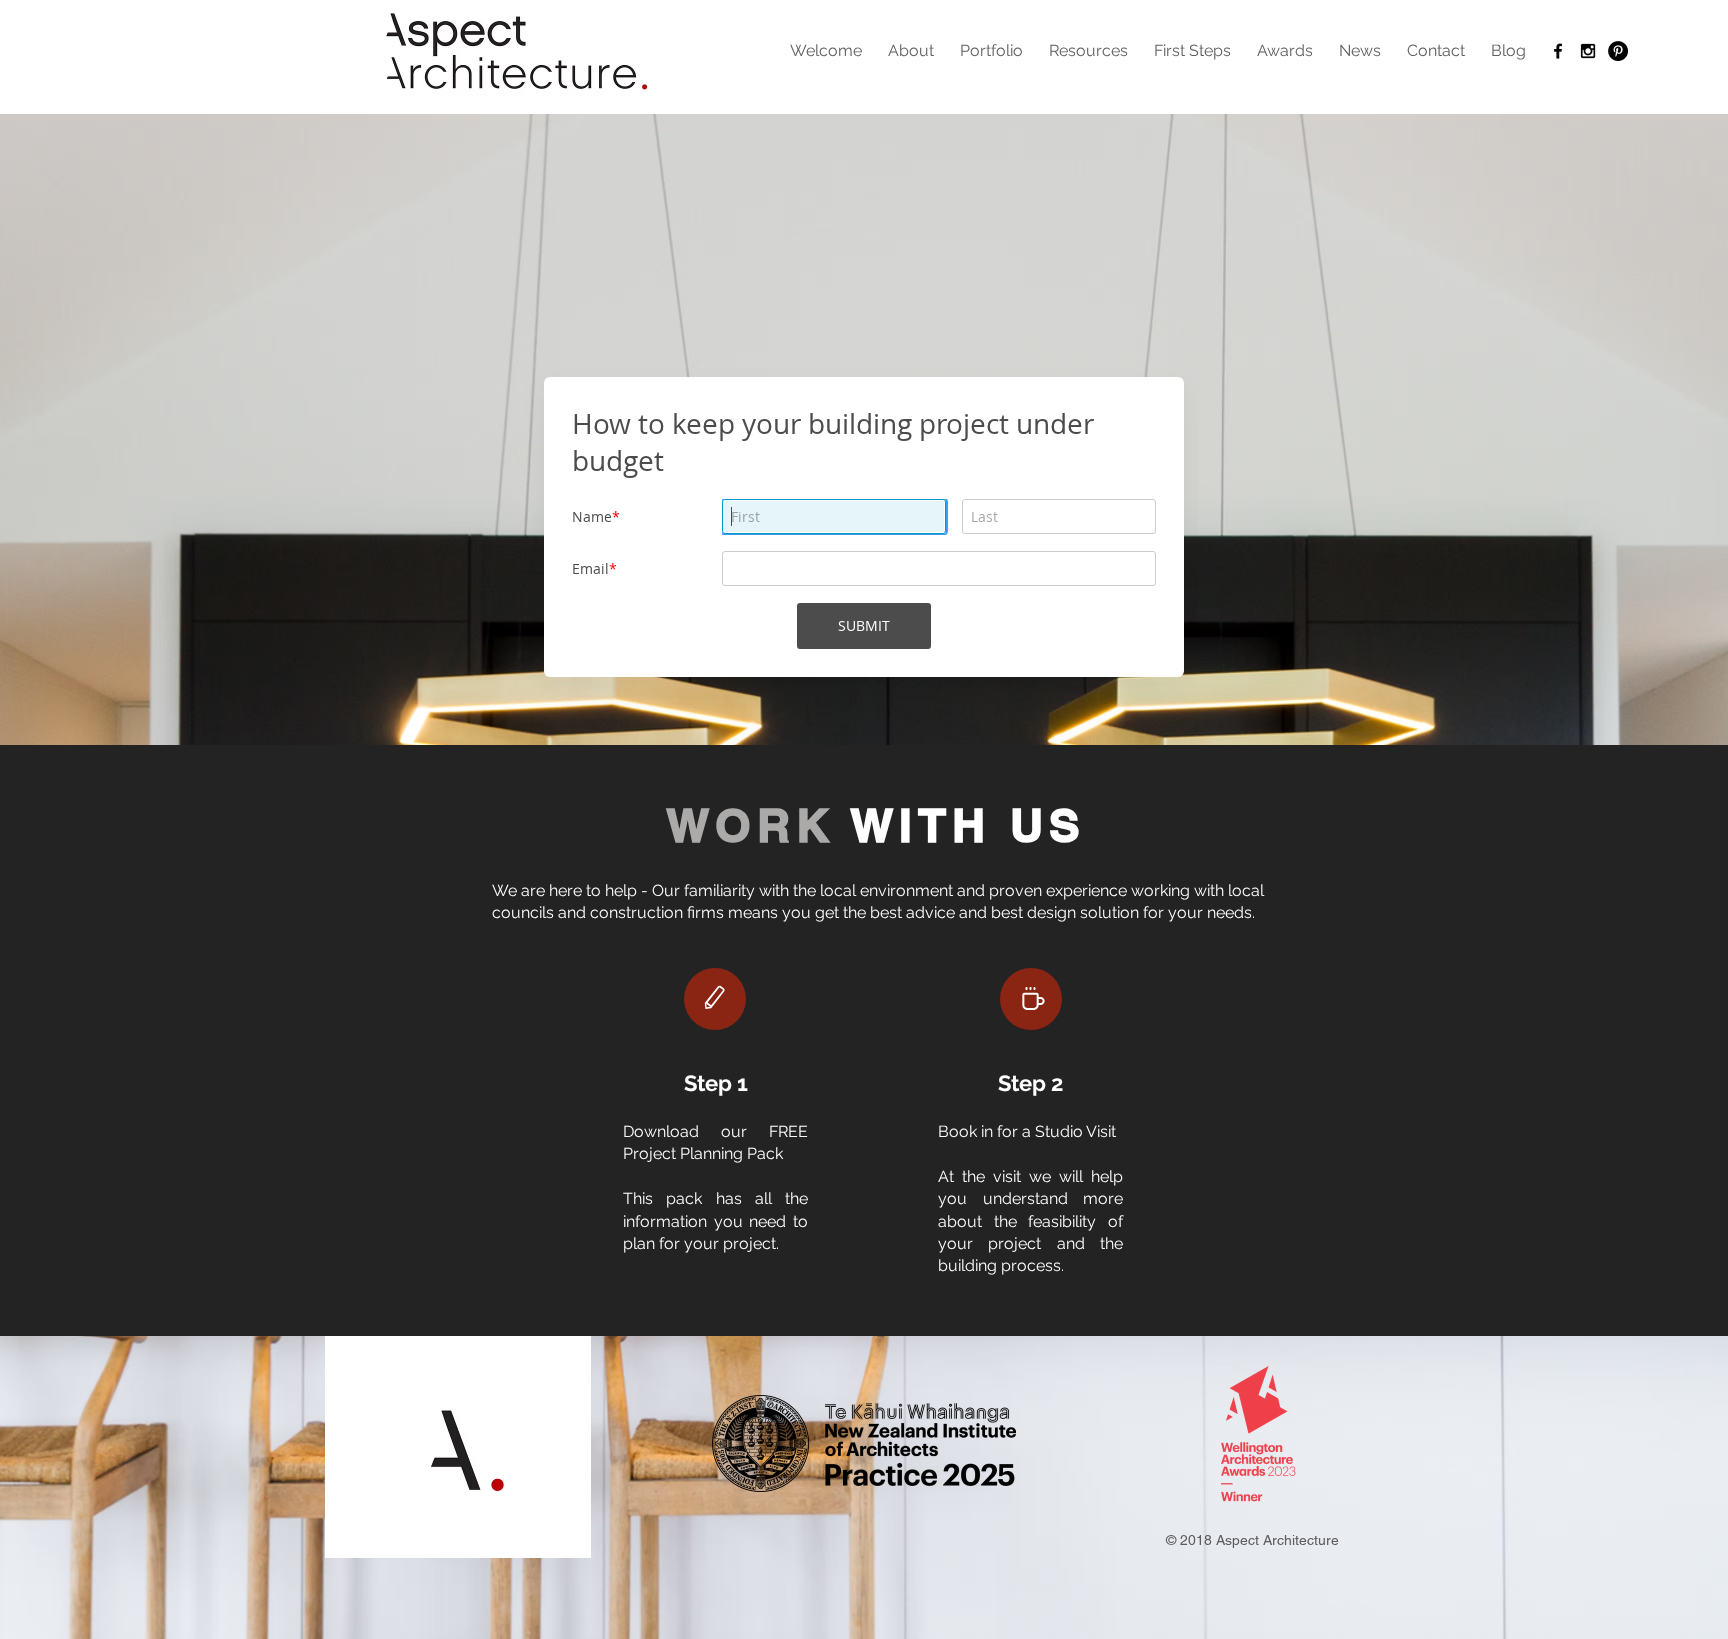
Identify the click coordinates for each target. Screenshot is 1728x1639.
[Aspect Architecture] (1558, 51)
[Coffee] (1031, 999)
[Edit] (715, 999)
